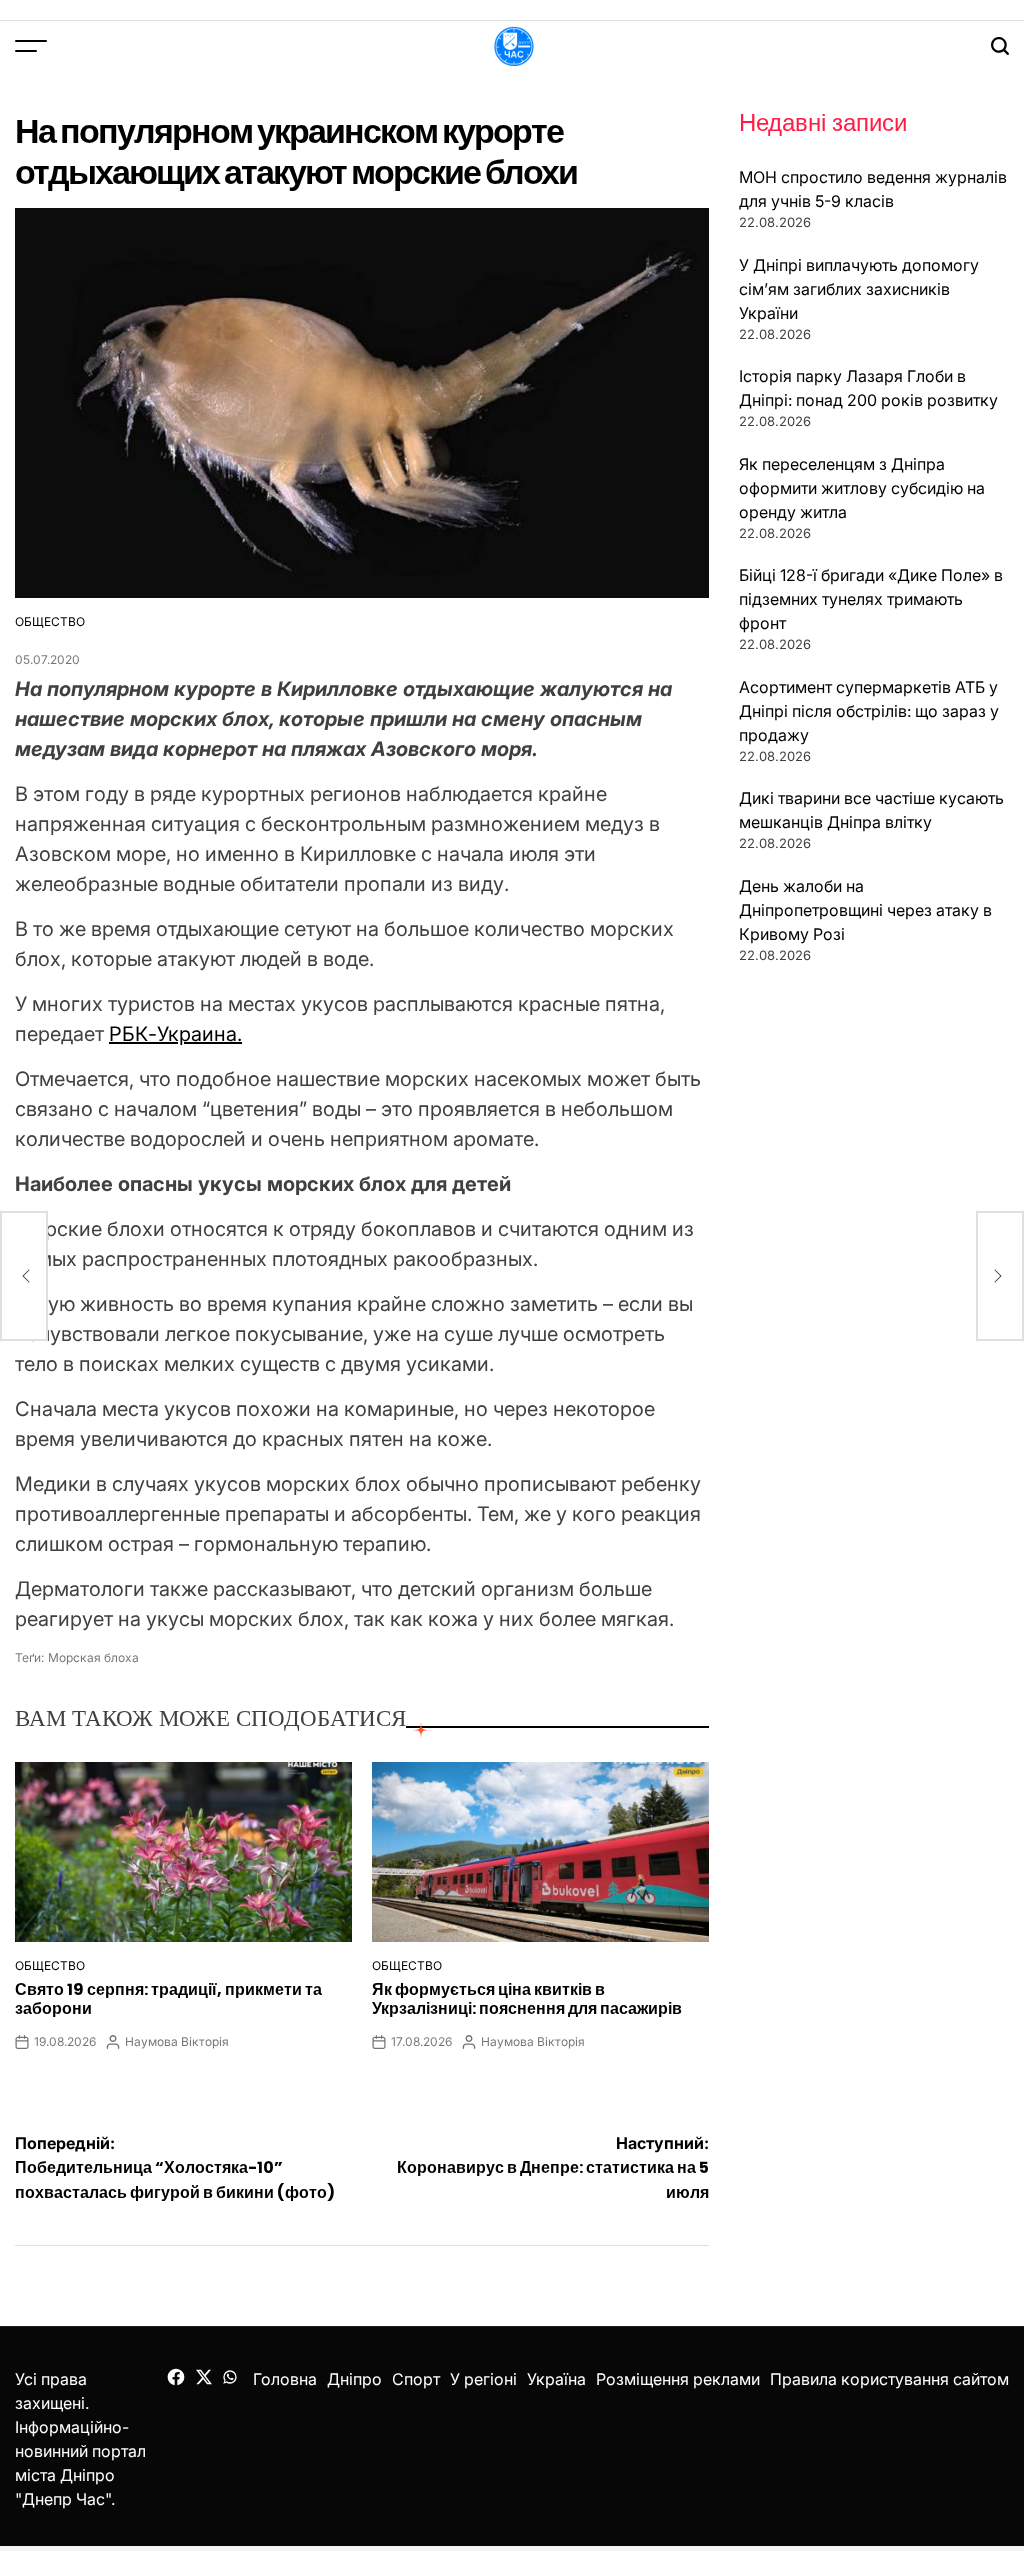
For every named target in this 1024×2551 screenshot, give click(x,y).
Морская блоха (93, 1657)
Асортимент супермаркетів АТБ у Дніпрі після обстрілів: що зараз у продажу (869, 711)
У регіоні (483, 2379)
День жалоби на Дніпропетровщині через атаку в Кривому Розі (865, 910)
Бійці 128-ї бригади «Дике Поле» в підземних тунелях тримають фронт (871, 599)
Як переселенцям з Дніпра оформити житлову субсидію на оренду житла (862, 488)
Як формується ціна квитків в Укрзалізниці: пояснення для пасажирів (527, 1999)
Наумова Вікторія (177, 2041)
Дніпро (354, 2379)
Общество (50, 621)
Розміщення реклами (678, 2379)
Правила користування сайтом (889, 2379)
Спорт (416, 2379)
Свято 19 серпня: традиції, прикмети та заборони (168, 1999)
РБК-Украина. (175, 1034)
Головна (285, 2379)
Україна (556, 2379)
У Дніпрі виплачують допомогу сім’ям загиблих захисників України (859, 289)
